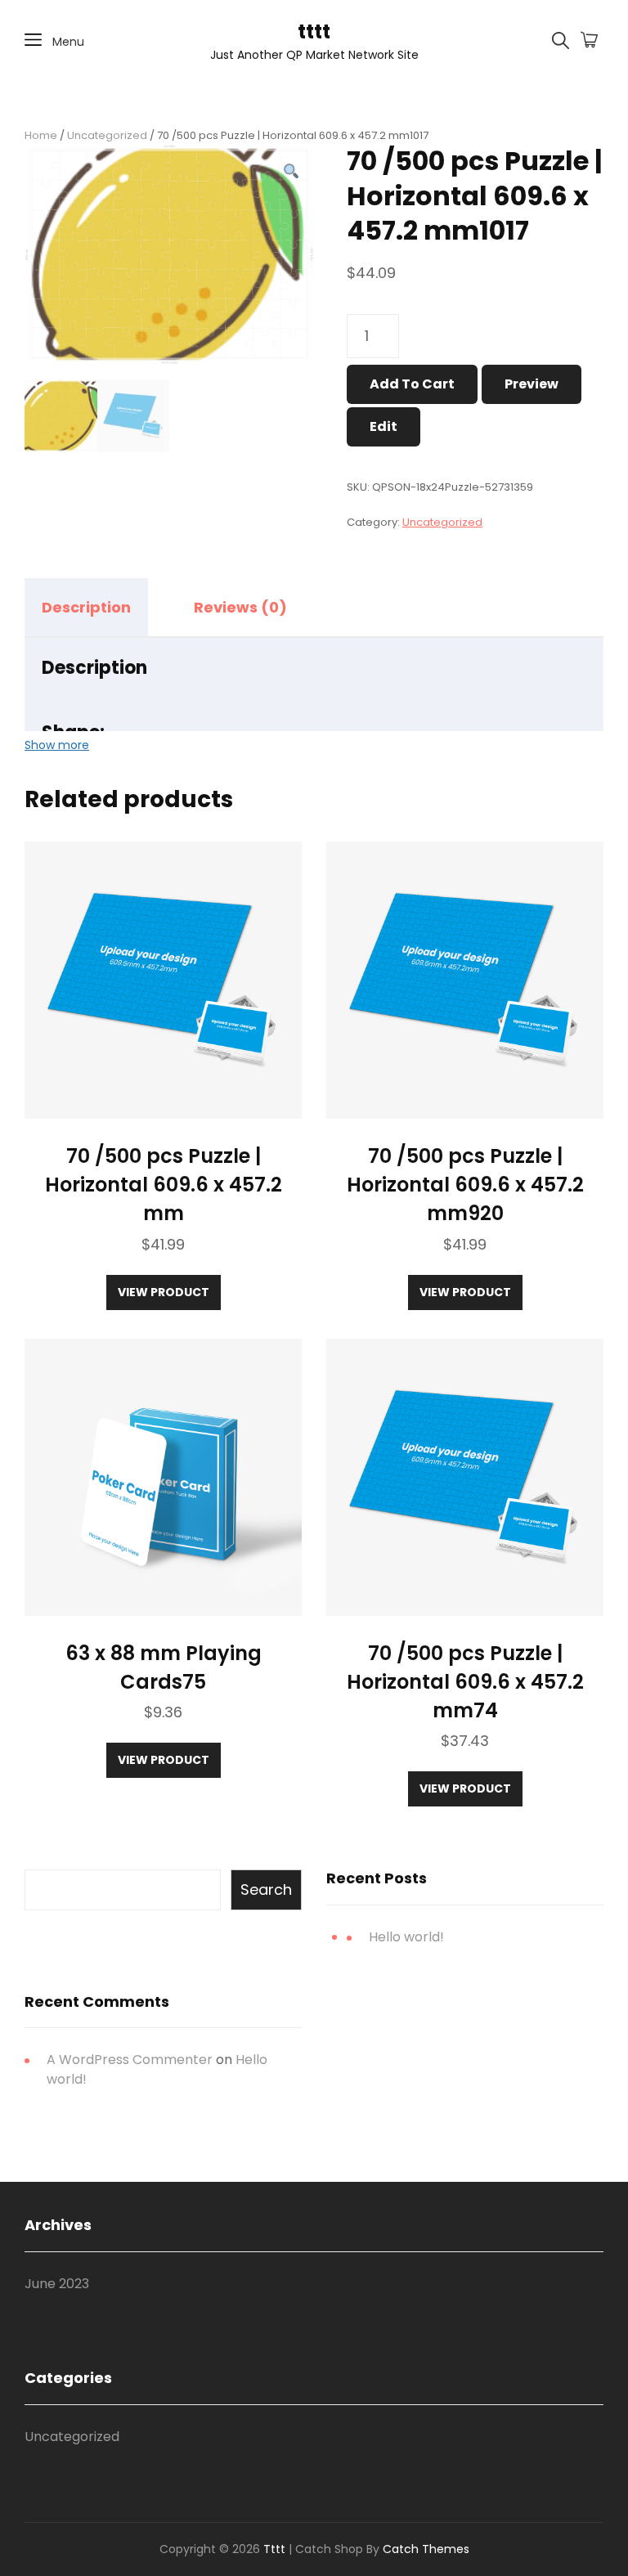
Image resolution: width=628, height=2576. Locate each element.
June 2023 (57, 2284)
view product (164, 1292)
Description (86, 607)
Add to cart (412, 384)
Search (266, 1889)
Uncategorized (107, 135)
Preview (532, 384)
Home (41, 135)
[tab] (101, 608)
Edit (384, 426)
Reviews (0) (240, 607)
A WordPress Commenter (130, 2060)
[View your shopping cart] (589, 41)
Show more (57, 745)
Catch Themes (426, 2549)
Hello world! (406, 1937)
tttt (314, 31)
